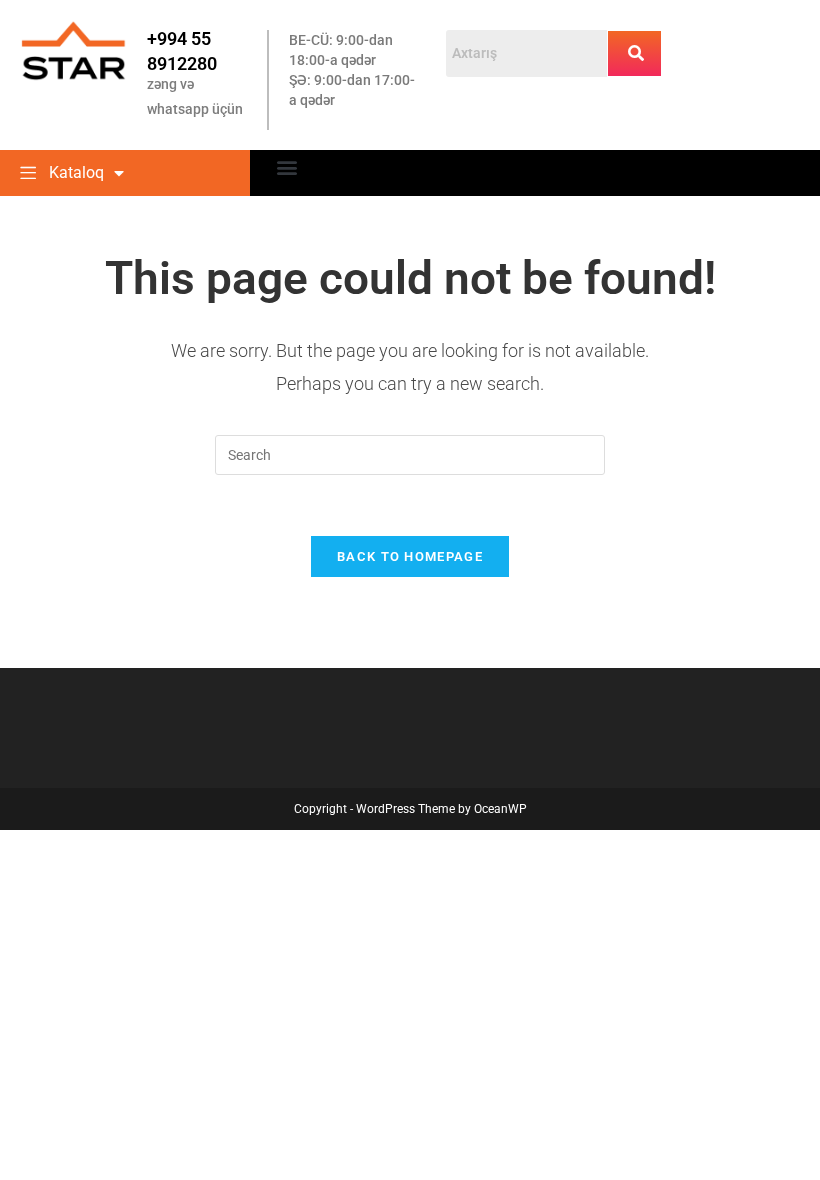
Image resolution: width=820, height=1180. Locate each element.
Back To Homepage (410, 556)
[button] (286, 166)
